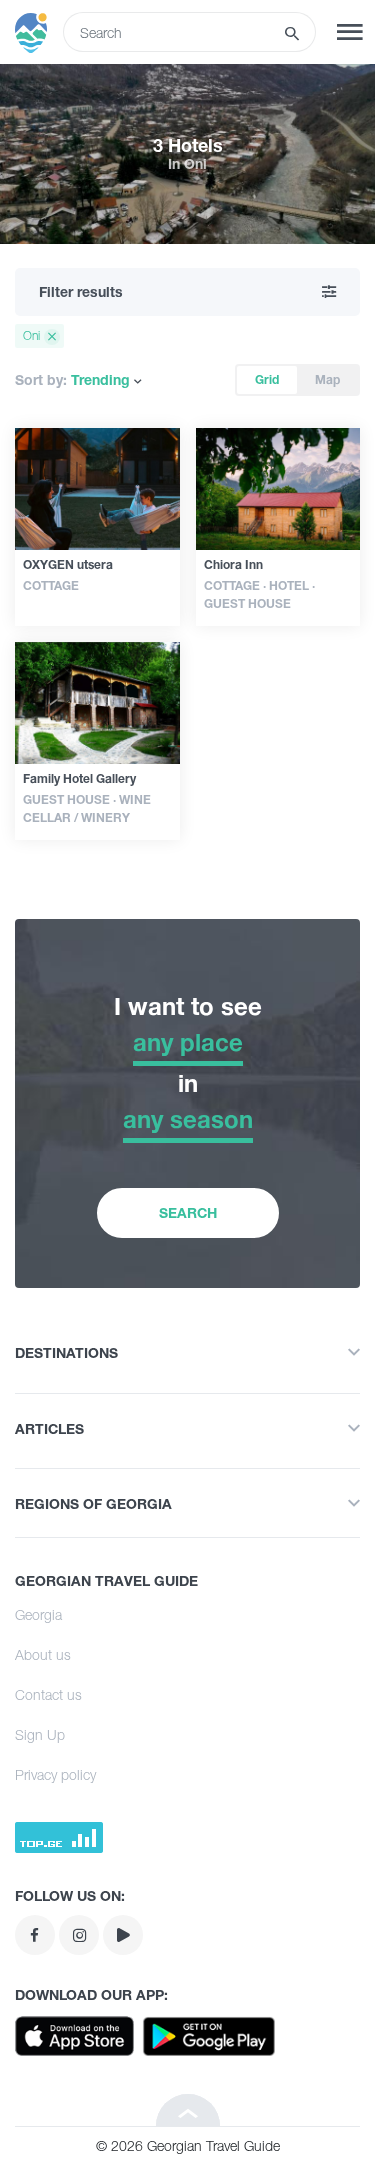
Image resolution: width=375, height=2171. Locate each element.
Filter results (81, 291)
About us (43, 1654)
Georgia (38, 1614)
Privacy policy (55, 1774)
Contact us (48, 1694)
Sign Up (40, 1734)
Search (188, 1212)
